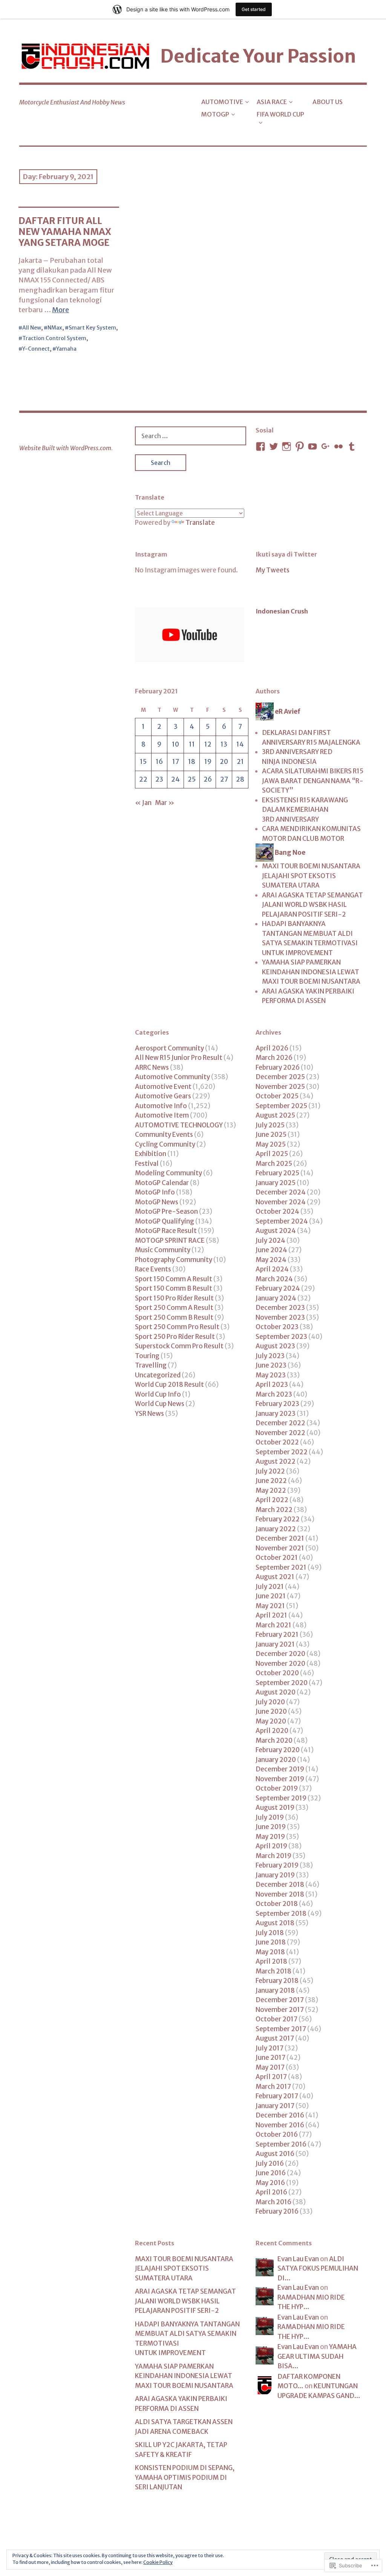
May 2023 (271, 1375)
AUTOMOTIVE (222, 102)
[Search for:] (191, 436)
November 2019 (280, 1779)
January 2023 (276, 1414)
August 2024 (276, 1231)
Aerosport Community (169, 1048)
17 (176, 762)
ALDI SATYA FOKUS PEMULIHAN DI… (318, 2269)
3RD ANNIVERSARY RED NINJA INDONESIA (297, 757)
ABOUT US (328, 102)
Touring (147, 1356)
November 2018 (280, 1894)
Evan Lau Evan (298, 2259)
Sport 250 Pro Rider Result (175, 1337)
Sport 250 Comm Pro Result (177, 1327)
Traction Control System (54, 338)
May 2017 (270, 2067)
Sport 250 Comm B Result (174, 1317)
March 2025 (274, 1164)
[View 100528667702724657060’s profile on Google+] (326, 446)
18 (192, 762)
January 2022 (276, 1529)
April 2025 (272, 1154)
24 (175, 779)
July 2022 (270, 1471)
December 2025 (280, 1077)
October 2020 (277, 1673)
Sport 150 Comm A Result (174, 1279)
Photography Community (174, 1260)
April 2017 (271, 2077)
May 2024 (271, 1260)
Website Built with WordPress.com (65, 448)
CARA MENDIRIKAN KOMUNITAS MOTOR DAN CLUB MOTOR (311, 834)
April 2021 (271, 1615)
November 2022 (280, 1433)
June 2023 (271, 1365)
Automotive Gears (163, 1096)
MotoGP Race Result (166, 1231)
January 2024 (276, 1298)
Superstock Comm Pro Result (179, 1346)
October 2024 (277, 1211)
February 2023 (277, 1404)
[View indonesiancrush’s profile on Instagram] (286, 446)
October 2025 (277, 1096)
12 (208, 744)
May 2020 (271, 1721)
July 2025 (270, 1125)
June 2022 (271, 1481)
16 (159, 762)
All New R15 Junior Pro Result (179, 1058)
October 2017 (276, 2019)
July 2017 (270, 2048)
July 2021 (270, 1587)
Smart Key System (92, 328)
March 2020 (274, 1740)
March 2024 (274, 1279)
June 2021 (271, 1596)
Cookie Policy (158, 2562)
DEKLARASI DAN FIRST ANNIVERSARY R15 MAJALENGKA (311, 738)
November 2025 (280, 1087)
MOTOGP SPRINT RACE (170, 1240)
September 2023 (281, 1337)
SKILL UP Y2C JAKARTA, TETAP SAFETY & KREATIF (181, 2450)
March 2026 (274, 1058)
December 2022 (280, 1423)
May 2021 (270, 1606)
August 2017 (275, 2038)
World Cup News (160, 1404)
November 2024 (281, 1202)
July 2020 (270, 1702)
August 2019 (275, 1808)
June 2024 (271, 1250)
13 (224, 744)
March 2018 (273, 1971)
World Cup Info (158, 1394)
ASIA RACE (272, 102)
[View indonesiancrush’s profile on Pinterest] (300, 446)
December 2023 (280, 1308)
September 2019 (281, 1798)
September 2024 (282, 1221)
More (61, 310)
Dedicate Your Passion (258, 56)
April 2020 (272, 1731)
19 (208, 762)
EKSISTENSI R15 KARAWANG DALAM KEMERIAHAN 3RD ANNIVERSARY (305, 810)
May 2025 (271, 1144)
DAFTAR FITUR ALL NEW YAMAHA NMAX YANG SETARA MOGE (65, 232)
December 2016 (280, 2115)
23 (159, 779)
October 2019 (277, 1788)
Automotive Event (163, 1087)
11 (192, 744)
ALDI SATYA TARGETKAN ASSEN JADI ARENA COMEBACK (184, 2427)
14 (240, 744)
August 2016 (275, 2154)
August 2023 (275, 1346)
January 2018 (275, 1990)
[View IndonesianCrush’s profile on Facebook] (260, 446)
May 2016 (270, 2183)
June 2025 (271, 1135)
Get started (254, 9)
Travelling (151, 1365)
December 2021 (280, 1538)
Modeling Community (168, 1173)
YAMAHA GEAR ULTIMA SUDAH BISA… (317, 2356)
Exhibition (151, 1154)
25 (192, 779)
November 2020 (280, 1664)
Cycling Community (165, 1144)
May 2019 (270, 1837)
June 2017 (270, 2058)
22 (143, 779)
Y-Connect (36, 349)
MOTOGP (215, 114)
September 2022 (282, 1452)
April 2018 (271, 1961)
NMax (55, 328)
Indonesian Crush (282, 611)
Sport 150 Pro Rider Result (174, 1298)
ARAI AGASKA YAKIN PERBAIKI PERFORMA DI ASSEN (308, 996)
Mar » (165, 803)
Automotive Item (162, 1115)
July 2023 (270, 1356)
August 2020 (276, 1692)
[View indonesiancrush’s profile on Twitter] (274, 446)
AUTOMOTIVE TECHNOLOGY (179, 1125)
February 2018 (277, 1981)
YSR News (149, 1414)
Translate (200, 523)
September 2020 (282, 1683)
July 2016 (270, 2164)
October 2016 (277, 2134)
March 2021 (273, 1625)
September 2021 (281, 1567)
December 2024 (281, 1192)
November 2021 (280, 1548)
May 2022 (271, 1490)
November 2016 (280, 2125)
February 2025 (277, 1173)
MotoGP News (157, 1202)
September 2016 (281, 2144)
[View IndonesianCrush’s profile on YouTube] (312, 446)
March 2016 (273, 2202)
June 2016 (271, 2173)
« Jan (143, 803)
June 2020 (271, 1711)
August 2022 (276, 1461)
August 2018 (275, 1923)
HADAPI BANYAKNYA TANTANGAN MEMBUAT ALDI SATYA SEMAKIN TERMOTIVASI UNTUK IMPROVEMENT (310, 938)
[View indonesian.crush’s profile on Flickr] (339, 446)
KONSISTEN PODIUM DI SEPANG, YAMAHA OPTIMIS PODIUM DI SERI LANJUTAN (185, 2477)
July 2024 (270, 1240)
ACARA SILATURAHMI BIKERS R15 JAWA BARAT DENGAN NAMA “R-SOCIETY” (313, 781)
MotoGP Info (155, 1192)
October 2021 (277, 1558)
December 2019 (280, 1769)
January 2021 (275, 1644)
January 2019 (275, 1875)
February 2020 (278, 1750)
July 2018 (270, 1933)
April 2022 (272, 1500)
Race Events (153, 1269)
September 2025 (281, 1106)
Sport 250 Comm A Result (174, 1308)
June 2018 (271, 1942)
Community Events (164, 1135)
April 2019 (271, 1846)
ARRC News (152, 1067)
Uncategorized (158, 1375)
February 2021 (277, 1635)
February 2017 (277, 2096)
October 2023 (277, 1327)
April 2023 (272, 1385)
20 (224, 762)
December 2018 (280, 1884)
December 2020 (280, 1654)
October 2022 (277, 1442)
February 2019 (277, 1865)
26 (208, 779)
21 (240, 762)
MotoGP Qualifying (165, 1221)
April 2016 (271, 2192)
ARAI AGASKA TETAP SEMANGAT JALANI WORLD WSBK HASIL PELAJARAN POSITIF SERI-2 (312, 905)
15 (143, 762)
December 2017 (280, 2000)
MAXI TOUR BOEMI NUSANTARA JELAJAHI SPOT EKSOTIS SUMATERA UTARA (311, 876)
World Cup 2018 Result (169, 1385)
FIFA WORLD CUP (280, 114)
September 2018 (281, 1914)
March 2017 (273, 2087)
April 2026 (272, 1048)
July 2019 (270, 1817)
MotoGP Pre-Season (166, 1211)
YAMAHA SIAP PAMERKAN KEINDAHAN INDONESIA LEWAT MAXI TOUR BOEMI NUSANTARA (311, 972)
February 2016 (277, 2211)
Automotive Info (161, 1106)
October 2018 (277, 1904)
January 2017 (275, 2106)
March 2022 (274, 1510)
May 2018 (270, 1952)
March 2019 (273, 1856)
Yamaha (66, 349)
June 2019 (271, 1827)
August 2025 (275, 1115)
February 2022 (278, 1519)
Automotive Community (172, 1077)
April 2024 (272, 1269)
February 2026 (278, 1067)
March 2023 (274, 1394)
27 (224, 779)
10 (175, 744)
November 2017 (280, 2010)
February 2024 (278, 1288)
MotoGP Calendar (162, 1183)
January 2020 (276, 1760)
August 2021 (275, 1577)
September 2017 (281, 2029)
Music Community (163, 1250)
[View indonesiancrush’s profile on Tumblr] (352, 446)
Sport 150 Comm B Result (174, 1288)
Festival (147, 1164)
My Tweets (273, 570)
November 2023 (280, 1317)
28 (240, 779)
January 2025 (276, 1183)
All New (32, 328)
